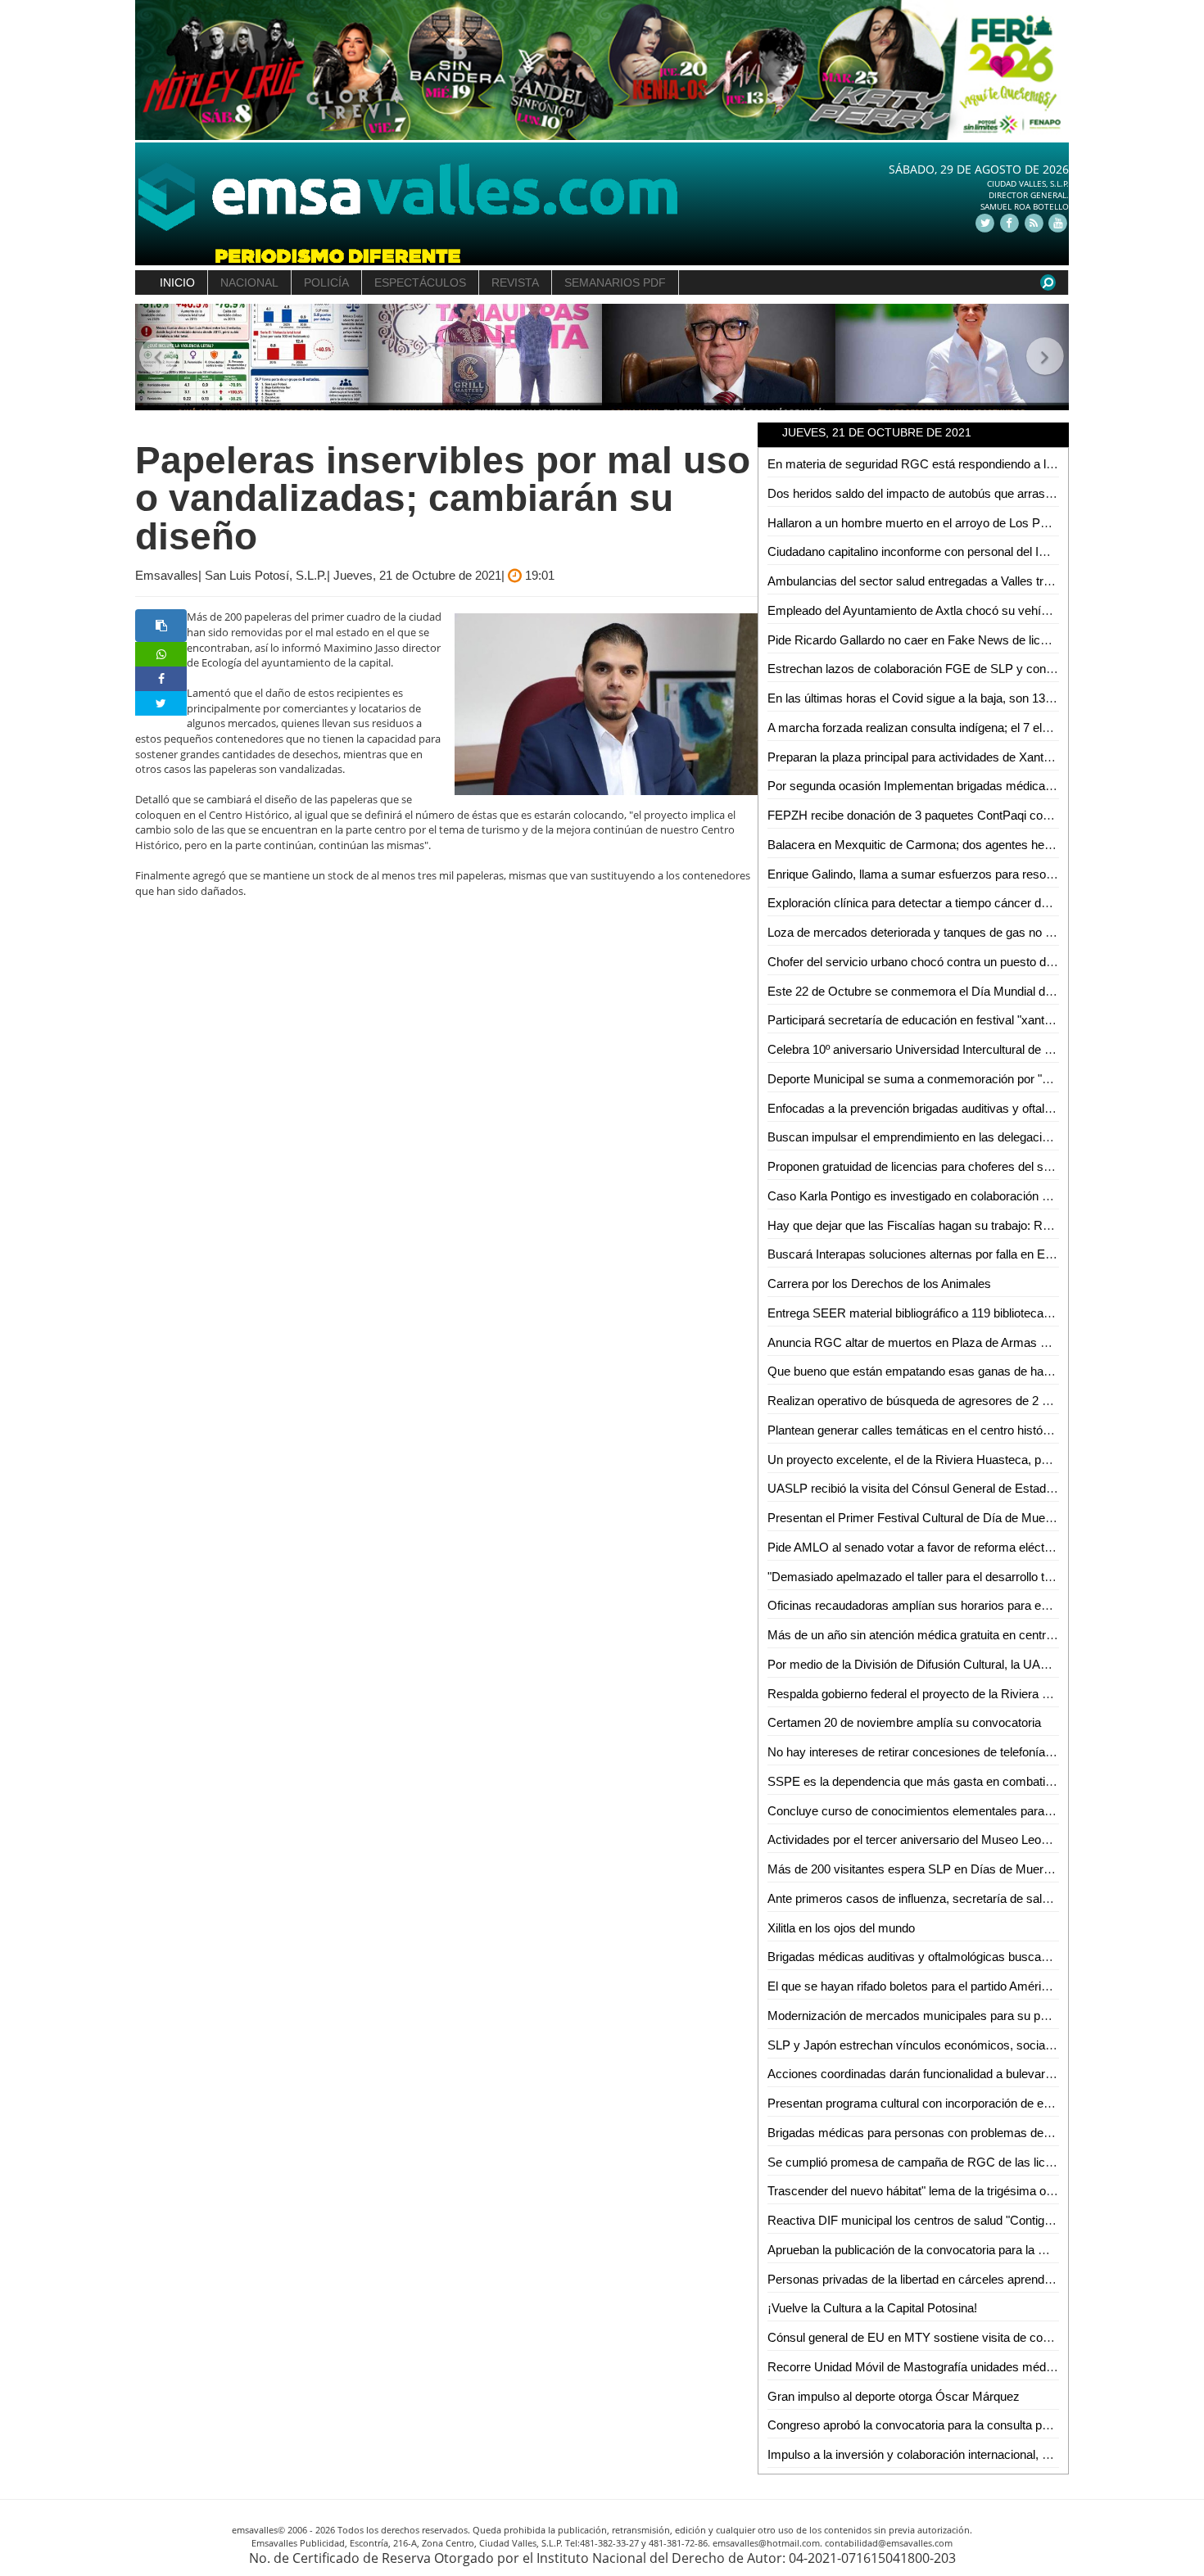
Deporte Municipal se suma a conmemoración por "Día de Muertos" (948, 1079)
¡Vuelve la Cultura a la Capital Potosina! (872, 2308)
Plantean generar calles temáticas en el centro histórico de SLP (936, 1430)
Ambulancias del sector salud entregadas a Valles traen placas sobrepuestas (973, 581)
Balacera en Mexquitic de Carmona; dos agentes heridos (919, 845)
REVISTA (515, 282)
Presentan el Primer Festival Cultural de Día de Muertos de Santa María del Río (980, 1518)
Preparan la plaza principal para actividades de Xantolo (913, 757)
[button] (158, 357)
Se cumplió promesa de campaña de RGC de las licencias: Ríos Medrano (965, 2162)
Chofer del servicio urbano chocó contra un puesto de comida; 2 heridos (959, 962)
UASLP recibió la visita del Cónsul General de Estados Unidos (934, 1488)
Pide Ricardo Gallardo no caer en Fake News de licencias (921, 640)
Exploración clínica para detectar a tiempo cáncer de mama (926, 903)
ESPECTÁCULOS (420, 282)
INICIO (177, 282)
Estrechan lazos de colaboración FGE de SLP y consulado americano (954, 669)
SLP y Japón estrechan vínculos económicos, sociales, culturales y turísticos (974, 2045)
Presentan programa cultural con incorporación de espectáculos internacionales (980, 2103)
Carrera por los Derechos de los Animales (879, 1283)
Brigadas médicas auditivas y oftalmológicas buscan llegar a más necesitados (976, 1957)
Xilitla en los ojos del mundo (841, 1928)
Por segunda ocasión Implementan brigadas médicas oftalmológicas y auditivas (980, 786)
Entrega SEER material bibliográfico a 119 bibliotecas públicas (932, 1313)
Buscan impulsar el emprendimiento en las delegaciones (918, 1137)
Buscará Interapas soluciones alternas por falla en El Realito (928, 1254)
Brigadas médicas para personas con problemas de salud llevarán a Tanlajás (972, 2133)
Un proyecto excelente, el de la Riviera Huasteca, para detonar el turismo (962, 1460)
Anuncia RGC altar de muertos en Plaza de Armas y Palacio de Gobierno (963, 1342)
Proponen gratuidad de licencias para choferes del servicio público (944, 1166)
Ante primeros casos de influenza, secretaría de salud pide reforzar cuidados (972, 1898)
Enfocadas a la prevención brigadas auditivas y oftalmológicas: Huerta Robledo (978, 1108)
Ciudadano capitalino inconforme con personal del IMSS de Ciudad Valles (963, 551)
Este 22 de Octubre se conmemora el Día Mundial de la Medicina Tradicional (972, 991)
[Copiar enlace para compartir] (161, 626)
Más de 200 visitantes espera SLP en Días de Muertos (914, 1869)
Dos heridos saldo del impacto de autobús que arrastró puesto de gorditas (964, 493)
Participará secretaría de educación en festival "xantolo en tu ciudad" (950, 1020)
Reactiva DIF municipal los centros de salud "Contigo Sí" (919, 2220)
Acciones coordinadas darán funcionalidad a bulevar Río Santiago (942, 2074)
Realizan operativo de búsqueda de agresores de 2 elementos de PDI (953, 1401)
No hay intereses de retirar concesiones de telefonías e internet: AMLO (956, 1752)
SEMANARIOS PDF (615, 282)
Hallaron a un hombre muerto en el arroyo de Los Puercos (922, 523)
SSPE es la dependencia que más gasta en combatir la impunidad (944, 1781)
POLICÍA (326, 282)
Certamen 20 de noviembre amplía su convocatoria (904, 1722)
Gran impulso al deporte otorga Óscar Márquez (894, 2396)
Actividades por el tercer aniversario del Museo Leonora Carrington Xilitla (961, 1839)
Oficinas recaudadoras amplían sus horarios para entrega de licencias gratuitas (979, 1605)
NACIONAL (249, 282)
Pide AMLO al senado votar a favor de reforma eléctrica (916, 1547)
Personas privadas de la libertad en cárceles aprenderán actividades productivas (982, 2279)
